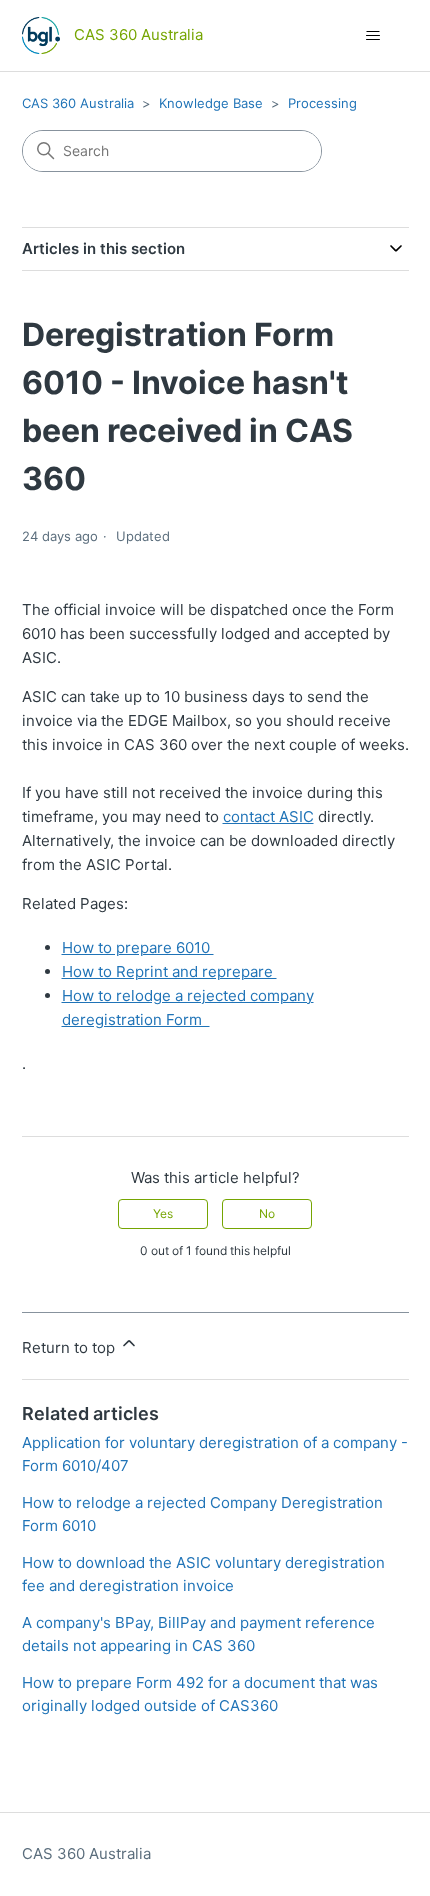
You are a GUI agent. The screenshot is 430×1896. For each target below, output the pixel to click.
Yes (163, 1213)
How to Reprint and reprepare (169, 971)
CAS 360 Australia (78, 103)
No (267, 1213)
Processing (322, 103)
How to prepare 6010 (138, 947)
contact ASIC (268, 816)
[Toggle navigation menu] (373, 36)
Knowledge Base (211, 103)
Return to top (70, 1347)
